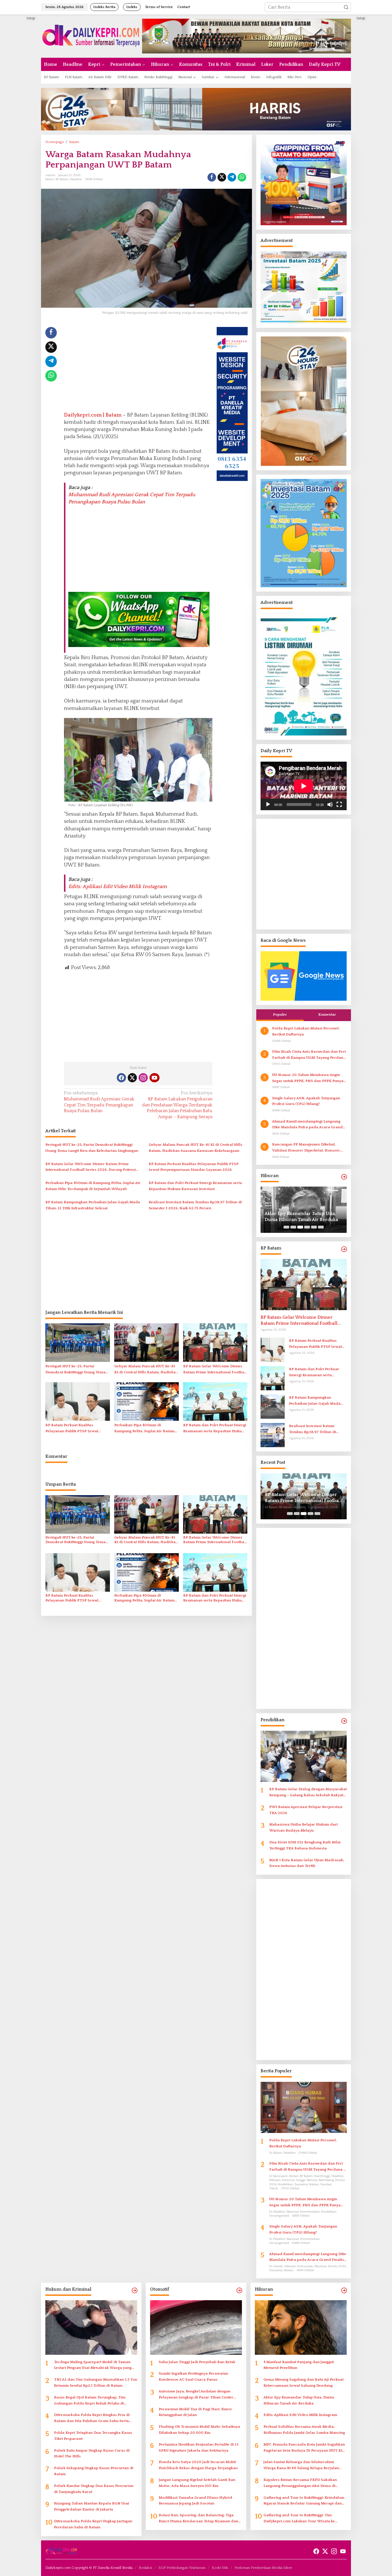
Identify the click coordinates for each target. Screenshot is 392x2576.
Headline (76, 179)
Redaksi (145, 2568)
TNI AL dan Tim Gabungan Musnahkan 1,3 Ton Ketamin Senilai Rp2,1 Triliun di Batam (96, 2382)
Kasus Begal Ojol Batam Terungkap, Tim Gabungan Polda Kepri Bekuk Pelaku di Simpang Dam (90, 2401)
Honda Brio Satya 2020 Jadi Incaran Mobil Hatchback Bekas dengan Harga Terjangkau (198, 2465)
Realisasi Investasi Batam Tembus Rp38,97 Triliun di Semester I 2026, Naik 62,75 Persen (195, 1205)
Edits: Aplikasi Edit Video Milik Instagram (118, 887)
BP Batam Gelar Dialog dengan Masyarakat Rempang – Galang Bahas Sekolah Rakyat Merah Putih (308, 1793)
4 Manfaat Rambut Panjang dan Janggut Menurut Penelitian (299, 2365)
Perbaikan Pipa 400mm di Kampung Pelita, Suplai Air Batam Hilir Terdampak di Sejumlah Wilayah (93, 1186)
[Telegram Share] (232, 177)
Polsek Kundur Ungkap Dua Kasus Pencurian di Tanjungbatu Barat (94, 2489)
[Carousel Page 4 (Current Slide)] (307, 1227)
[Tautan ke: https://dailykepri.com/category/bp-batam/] (344, 1249)
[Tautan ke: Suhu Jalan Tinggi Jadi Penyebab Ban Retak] (196, 2327)
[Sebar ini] (212, 177)
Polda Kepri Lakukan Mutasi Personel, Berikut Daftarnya (306, 1031)
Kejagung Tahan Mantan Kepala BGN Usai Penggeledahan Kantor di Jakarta (92, 2506)
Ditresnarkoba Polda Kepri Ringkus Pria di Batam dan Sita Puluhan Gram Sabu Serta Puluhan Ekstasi (92, 2418)
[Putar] (268, 804)
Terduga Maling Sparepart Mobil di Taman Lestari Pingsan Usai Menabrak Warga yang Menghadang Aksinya (93, 2366)
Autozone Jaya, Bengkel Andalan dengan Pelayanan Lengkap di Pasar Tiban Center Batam (196, 2395)
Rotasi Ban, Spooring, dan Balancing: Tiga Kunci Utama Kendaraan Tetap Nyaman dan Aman (198, 2519)
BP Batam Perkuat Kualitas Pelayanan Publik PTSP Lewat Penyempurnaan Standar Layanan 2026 (194, 1167)
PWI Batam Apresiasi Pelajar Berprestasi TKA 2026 (306, 1810)
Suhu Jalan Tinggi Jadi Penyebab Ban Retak (197, 2362)
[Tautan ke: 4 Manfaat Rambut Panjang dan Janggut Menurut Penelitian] (301, 2327)
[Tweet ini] (222, 177)
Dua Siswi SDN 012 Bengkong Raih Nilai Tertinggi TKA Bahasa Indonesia (305, 1845)
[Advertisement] (20, 101)
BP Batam (62, 179)
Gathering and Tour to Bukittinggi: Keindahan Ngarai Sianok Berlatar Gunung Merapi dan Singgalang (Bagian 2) (304, 2501)
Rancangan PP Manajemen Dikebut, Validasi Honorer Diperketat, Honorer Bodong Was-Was (306, 1148)
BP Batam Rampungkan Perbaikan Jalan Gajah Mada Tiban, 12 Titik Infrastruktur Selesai (93, 1205)
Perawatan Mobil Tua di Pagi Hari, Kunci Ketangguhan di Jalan (195, 2412)
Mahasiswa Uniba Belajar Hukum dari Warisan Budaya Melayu (303, 1827)
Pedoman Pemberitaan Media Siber (263, 2568)
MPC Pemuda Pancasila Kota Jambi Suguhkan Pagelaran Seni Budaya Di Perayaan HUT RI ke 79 (304, 2448)
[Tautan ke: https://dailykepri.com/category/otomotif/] (239, 2291)
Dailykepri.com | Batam (93, 415)
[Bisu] (330, 804)
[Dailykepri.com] (92, 36)
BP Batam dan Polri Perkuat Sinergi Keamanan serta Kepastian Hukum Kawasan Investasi (195, 1186)
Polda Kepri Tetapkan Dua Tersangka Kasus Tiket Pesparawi (93, 2436)
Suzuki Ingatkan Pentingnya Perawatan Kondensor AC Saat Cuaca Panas (193, 2376)
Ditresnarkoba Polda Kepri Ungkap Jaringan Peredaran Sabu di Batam (93, 2524)
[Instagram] (143, 1078)
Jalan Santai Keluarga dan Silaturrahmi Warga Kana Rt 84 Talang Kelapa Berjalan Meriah (301, 2466)
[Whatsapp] (242, 177)
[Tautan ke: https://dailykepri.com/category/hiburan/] (344, 1177)
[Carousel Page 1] (286, 1227)
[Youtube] (154, 1078)
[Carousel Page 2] (293, 1227)
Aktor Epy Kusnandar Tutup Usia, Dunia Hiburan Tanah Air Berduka (299, 2400)
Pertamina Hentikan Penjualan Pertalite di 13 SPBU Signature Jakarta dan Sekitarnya (199, 2447)
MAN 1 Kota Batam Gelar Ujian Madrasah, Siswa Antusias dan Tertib (307, 1863)
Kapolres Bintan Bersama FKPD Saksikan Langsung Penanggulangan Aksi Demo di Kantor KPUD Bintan (300, 2483)
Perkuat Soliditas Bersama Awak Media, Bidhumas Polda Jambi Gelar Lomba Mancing (304, 2430)
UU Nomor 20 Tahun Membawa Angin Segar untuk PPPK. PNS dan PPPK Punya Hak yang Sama (308, 1078)
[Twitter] (132, 1078)
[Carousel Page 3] (300, 1227)
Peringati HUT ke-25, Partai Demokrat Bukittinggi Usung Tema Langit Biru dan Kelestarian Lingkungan (92, 1148)
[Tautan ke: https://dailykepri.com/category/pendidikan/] (344, 1721)
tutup (31, 18)
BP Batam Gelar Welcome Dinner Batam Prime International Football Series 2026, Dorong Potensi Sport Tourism (91, 1167)
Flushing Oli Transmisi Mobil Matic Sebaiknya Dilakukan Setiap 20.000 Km (199, 2430)
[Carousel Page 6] (321, 1227)
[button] (346, 7)
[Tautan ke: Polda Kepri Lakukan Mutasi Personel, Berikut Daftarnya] (304, 2107)
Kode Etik (220, 2568)
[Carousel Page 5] (314, 1227)
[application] (304, 786)
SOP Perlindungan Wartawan (182, 2568)
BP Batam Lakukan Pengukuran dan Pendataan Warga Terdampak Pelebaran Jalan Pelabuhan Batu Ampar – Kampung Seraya (177, 1105)
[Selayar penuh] (339, 804)
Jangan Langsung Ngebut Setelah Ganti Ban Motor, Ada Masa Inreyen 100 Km (197, 2483)
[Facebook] (121, 1078)
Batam (50, 179)
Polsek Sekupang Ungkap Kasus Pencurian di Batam (94, 2471)
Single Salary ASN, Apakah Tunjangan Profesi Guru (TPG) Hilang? (306, 1101)
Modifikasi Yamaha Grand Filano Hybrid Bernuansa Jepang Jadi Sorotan (195, 2501)
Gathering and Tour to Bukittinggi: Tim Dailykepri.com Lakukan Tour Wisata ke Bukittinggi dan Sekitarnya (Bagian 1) (299, 2519)
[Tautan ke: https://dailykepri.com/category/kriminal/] (135, 2291)
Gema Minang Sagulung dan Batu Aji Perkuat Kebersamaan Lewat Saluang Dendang (303, 2382)
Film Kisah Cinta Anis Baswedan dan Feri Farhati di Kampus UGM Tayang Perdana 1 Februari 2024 (309, 1055)
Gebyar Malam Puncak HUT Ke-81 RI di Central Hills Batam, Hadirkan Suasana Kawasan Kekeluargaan (195, 1148)
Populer (280, 1014)
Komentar (327, 1014)
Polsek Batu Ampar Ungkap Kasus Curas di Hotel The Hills (92, 2453)
